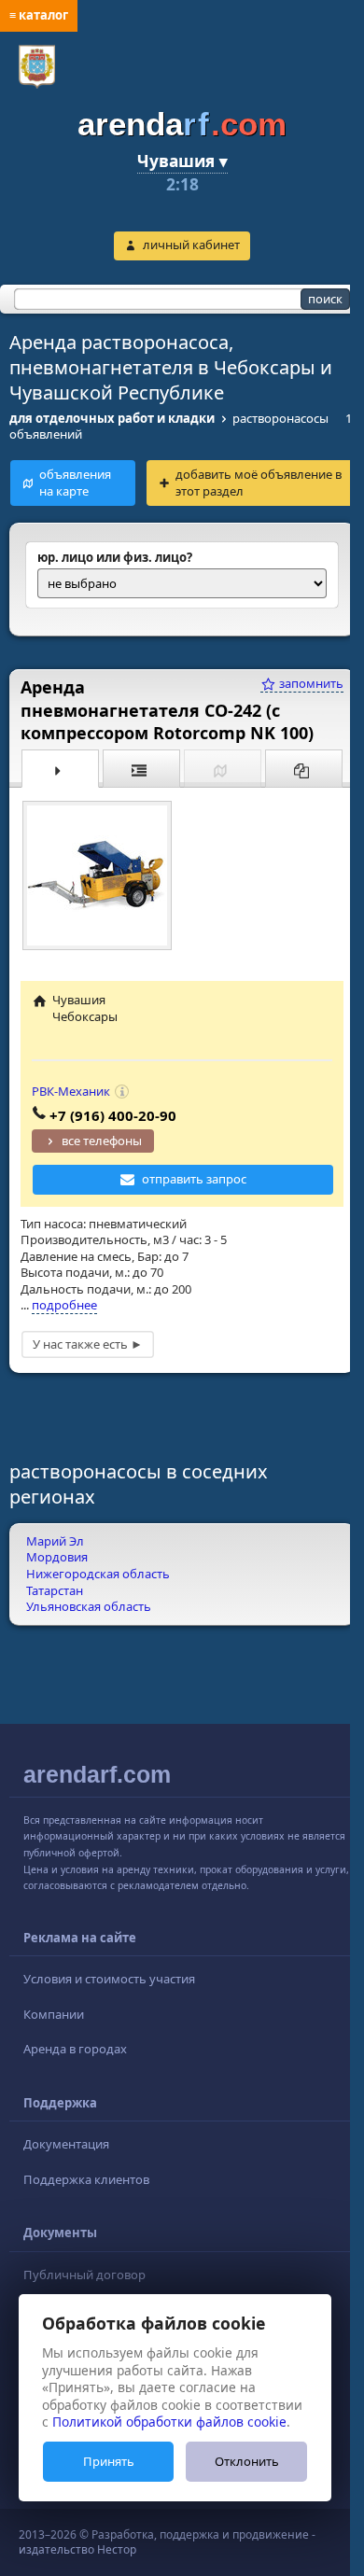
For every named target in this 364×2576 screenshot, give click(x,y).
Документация (66, 2144)
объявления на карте (75, 483)
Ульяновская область (89, 1606)
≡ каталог (39, 15)
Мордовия (57, 1557)
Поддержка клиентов (86, 2179)
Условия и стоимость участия (109, 1979)
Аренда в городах (75, 2049)
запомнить (310, 683)
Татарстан (55, 1590)
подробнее (64, 1305)
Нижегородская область (98, 1574)
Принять (109, 2461)
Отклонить (247, 2461)
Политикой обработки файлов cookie (169, 2422)
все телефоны (102, 1141)
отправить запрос (194, 1179)
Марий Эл (55, 1541)
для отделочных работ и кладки (112, 418)
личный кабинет (191, 245)
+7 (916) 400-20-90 (113, 1115)
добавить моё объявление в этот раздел (259, 483)
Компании (54, 2014)
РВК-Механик (71, 1091)
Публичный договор (84, 2275)
